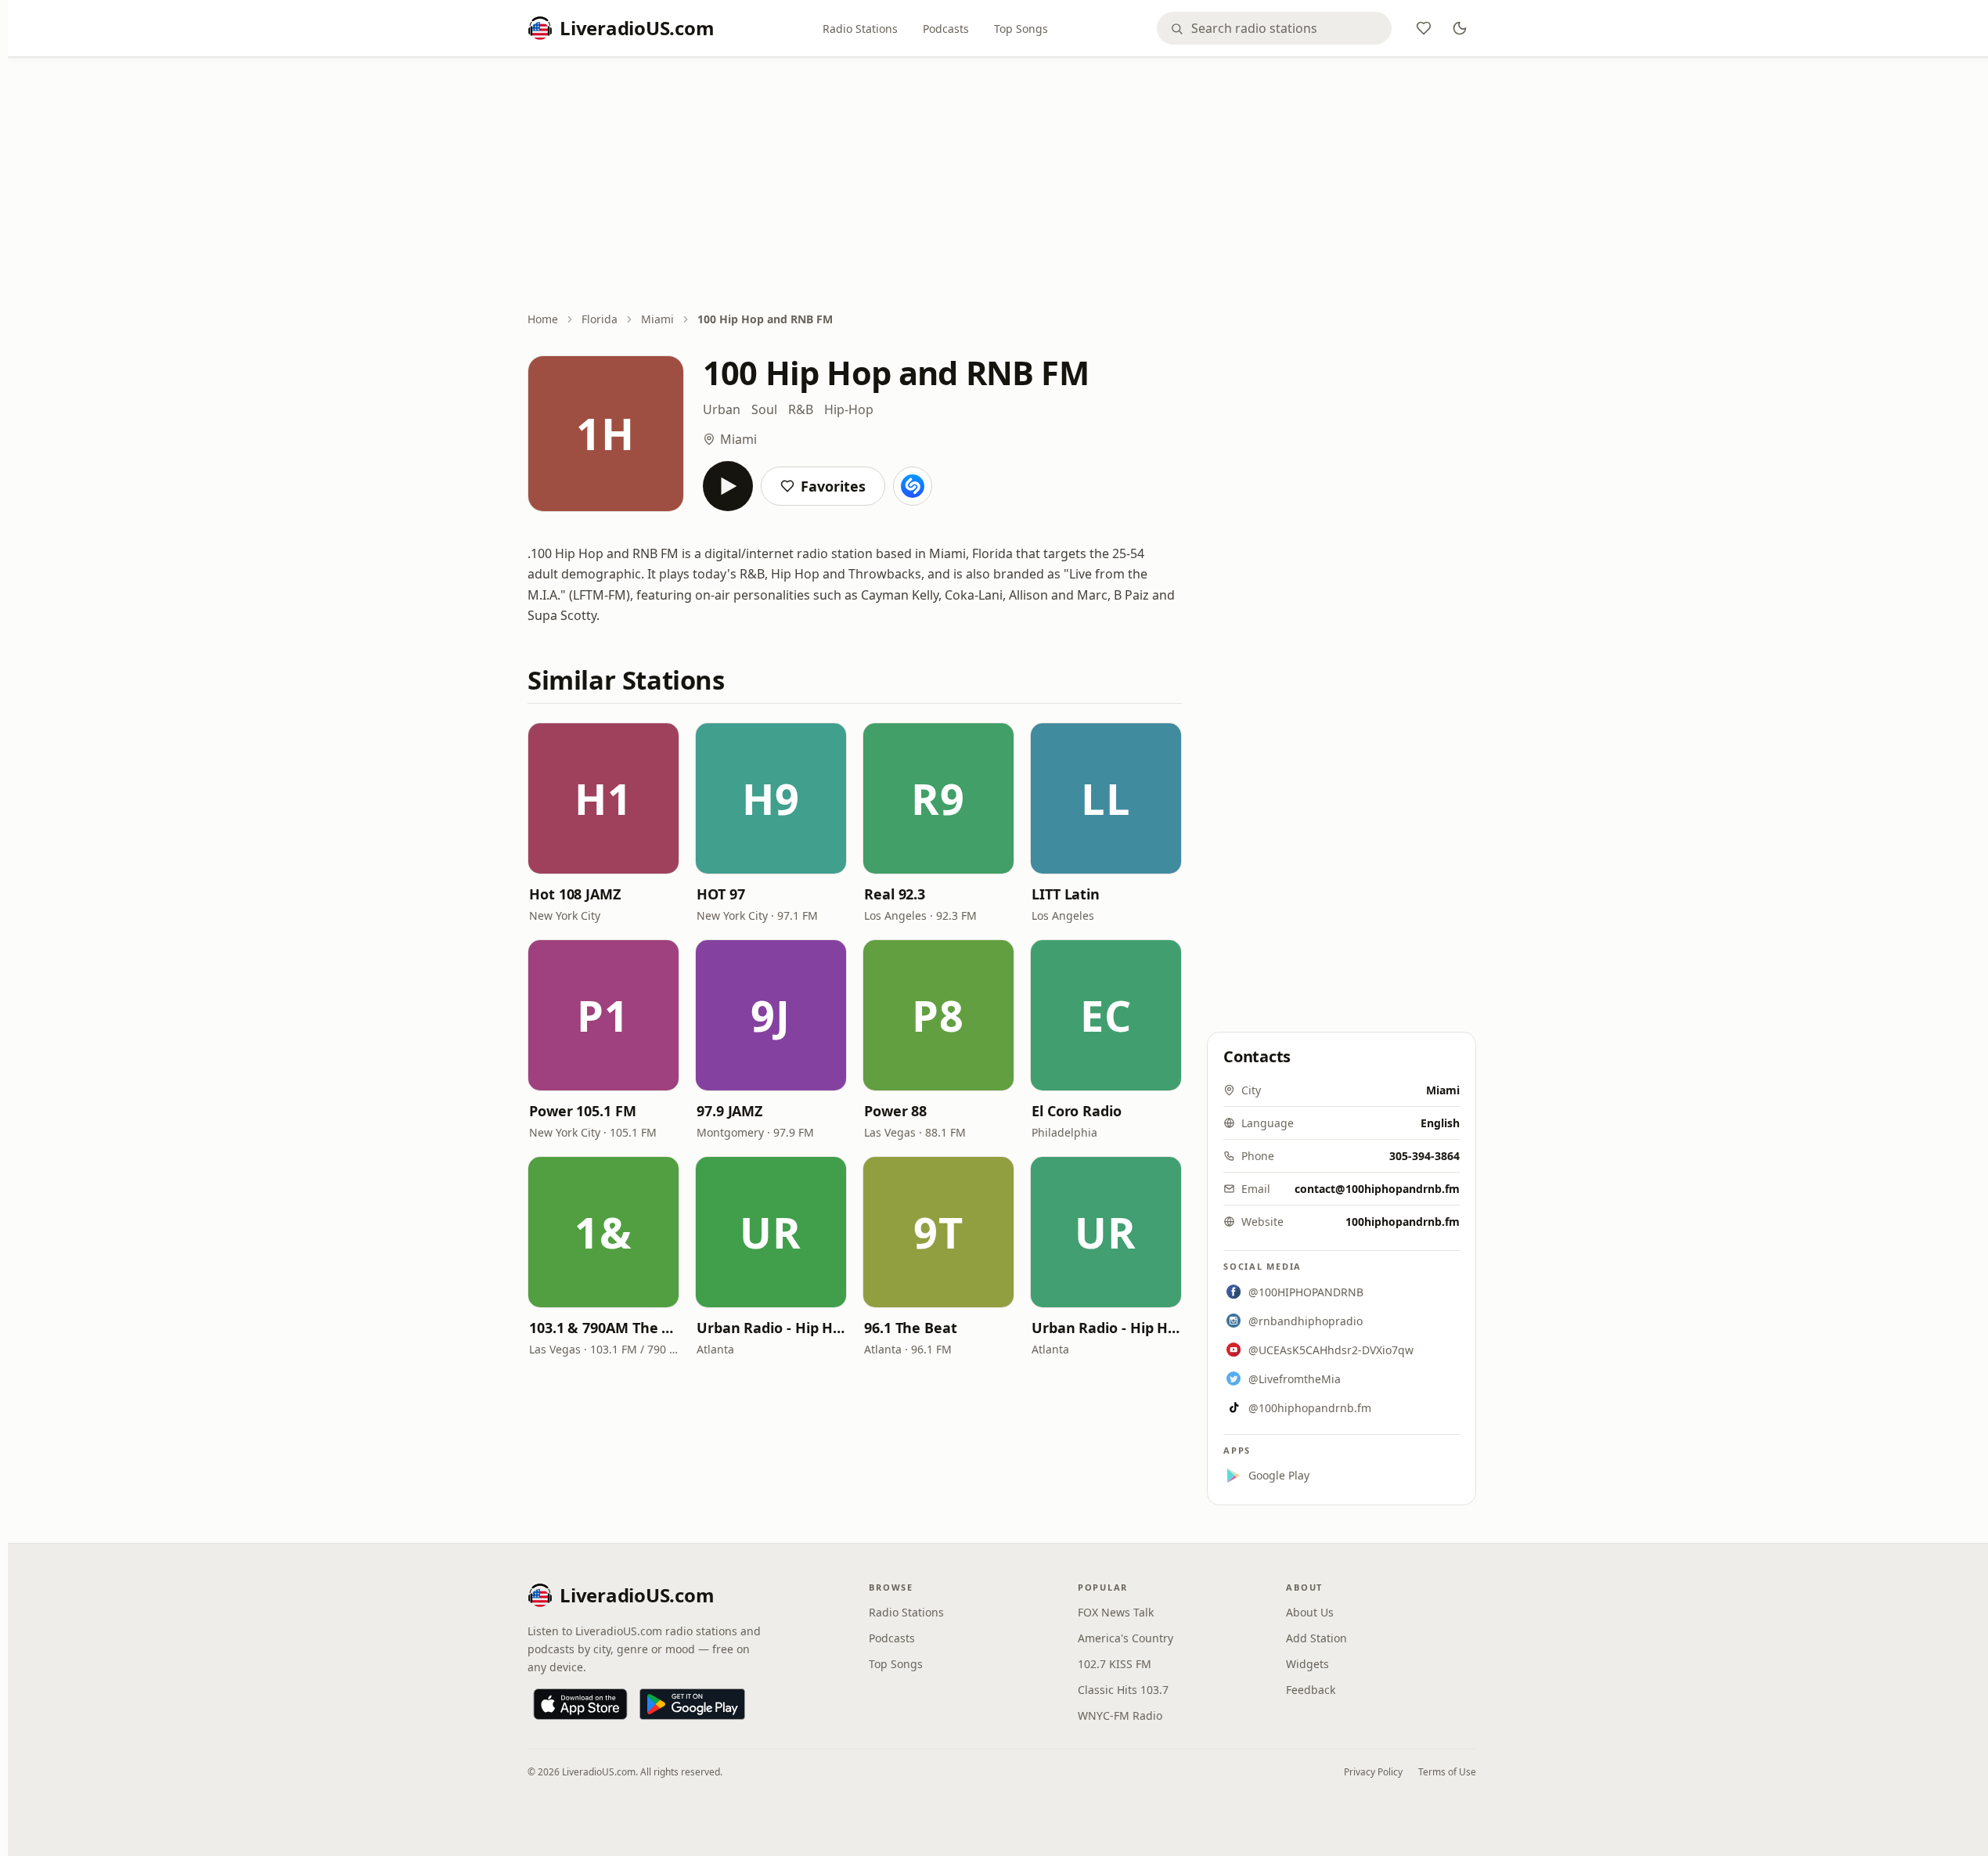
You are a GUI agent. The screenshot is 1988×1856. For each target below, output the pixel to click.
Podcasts (946, 29)
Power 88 (895, 1111)
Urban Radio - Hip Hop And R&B (1106, 1328)
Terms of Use (1447, 1772)
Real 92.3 (895, 894)
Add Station (1316, 1638)
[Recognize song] (913, 486)
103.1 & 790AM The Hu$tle (603, 1328)
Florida (600, 319)
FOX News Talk (1116, 1612)
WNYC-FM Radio (1120, 1715)
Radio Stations (860, 29)
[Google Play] (692, 1704)
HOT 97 (720, 894)
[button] (603, 798)
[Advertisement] (1002, 186)
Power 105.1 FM (583, 1111)
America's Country (1125, 1638)
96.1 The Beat (911, 1328)
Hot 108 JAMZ (575, 894)
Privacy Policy (1373, 1772)
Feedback (1311, 1690)
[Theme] (1460, 28)
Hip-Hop (849, 409)
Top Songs (1021, 29)
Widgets (1307, 1664)
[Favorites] (1424, 28)
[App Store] (580, 1704)
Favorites (833, 486)
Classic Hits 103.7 (1123, 1690)
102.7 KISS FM (1115, 1664)
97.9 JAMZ (729, 1111)
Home (543, 319)
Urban (722, 409)
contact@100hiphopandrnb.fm (1377, 1189)
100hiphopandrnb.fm (1403, 1222)
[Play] (728, 486)
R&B (801, 409)
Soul (764, 409)
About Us (1310, 1612)
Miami (657, 319)
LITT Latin (1066, 894)
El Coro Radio (1077, 1111)
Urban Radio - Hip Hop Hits (771, 1328)
